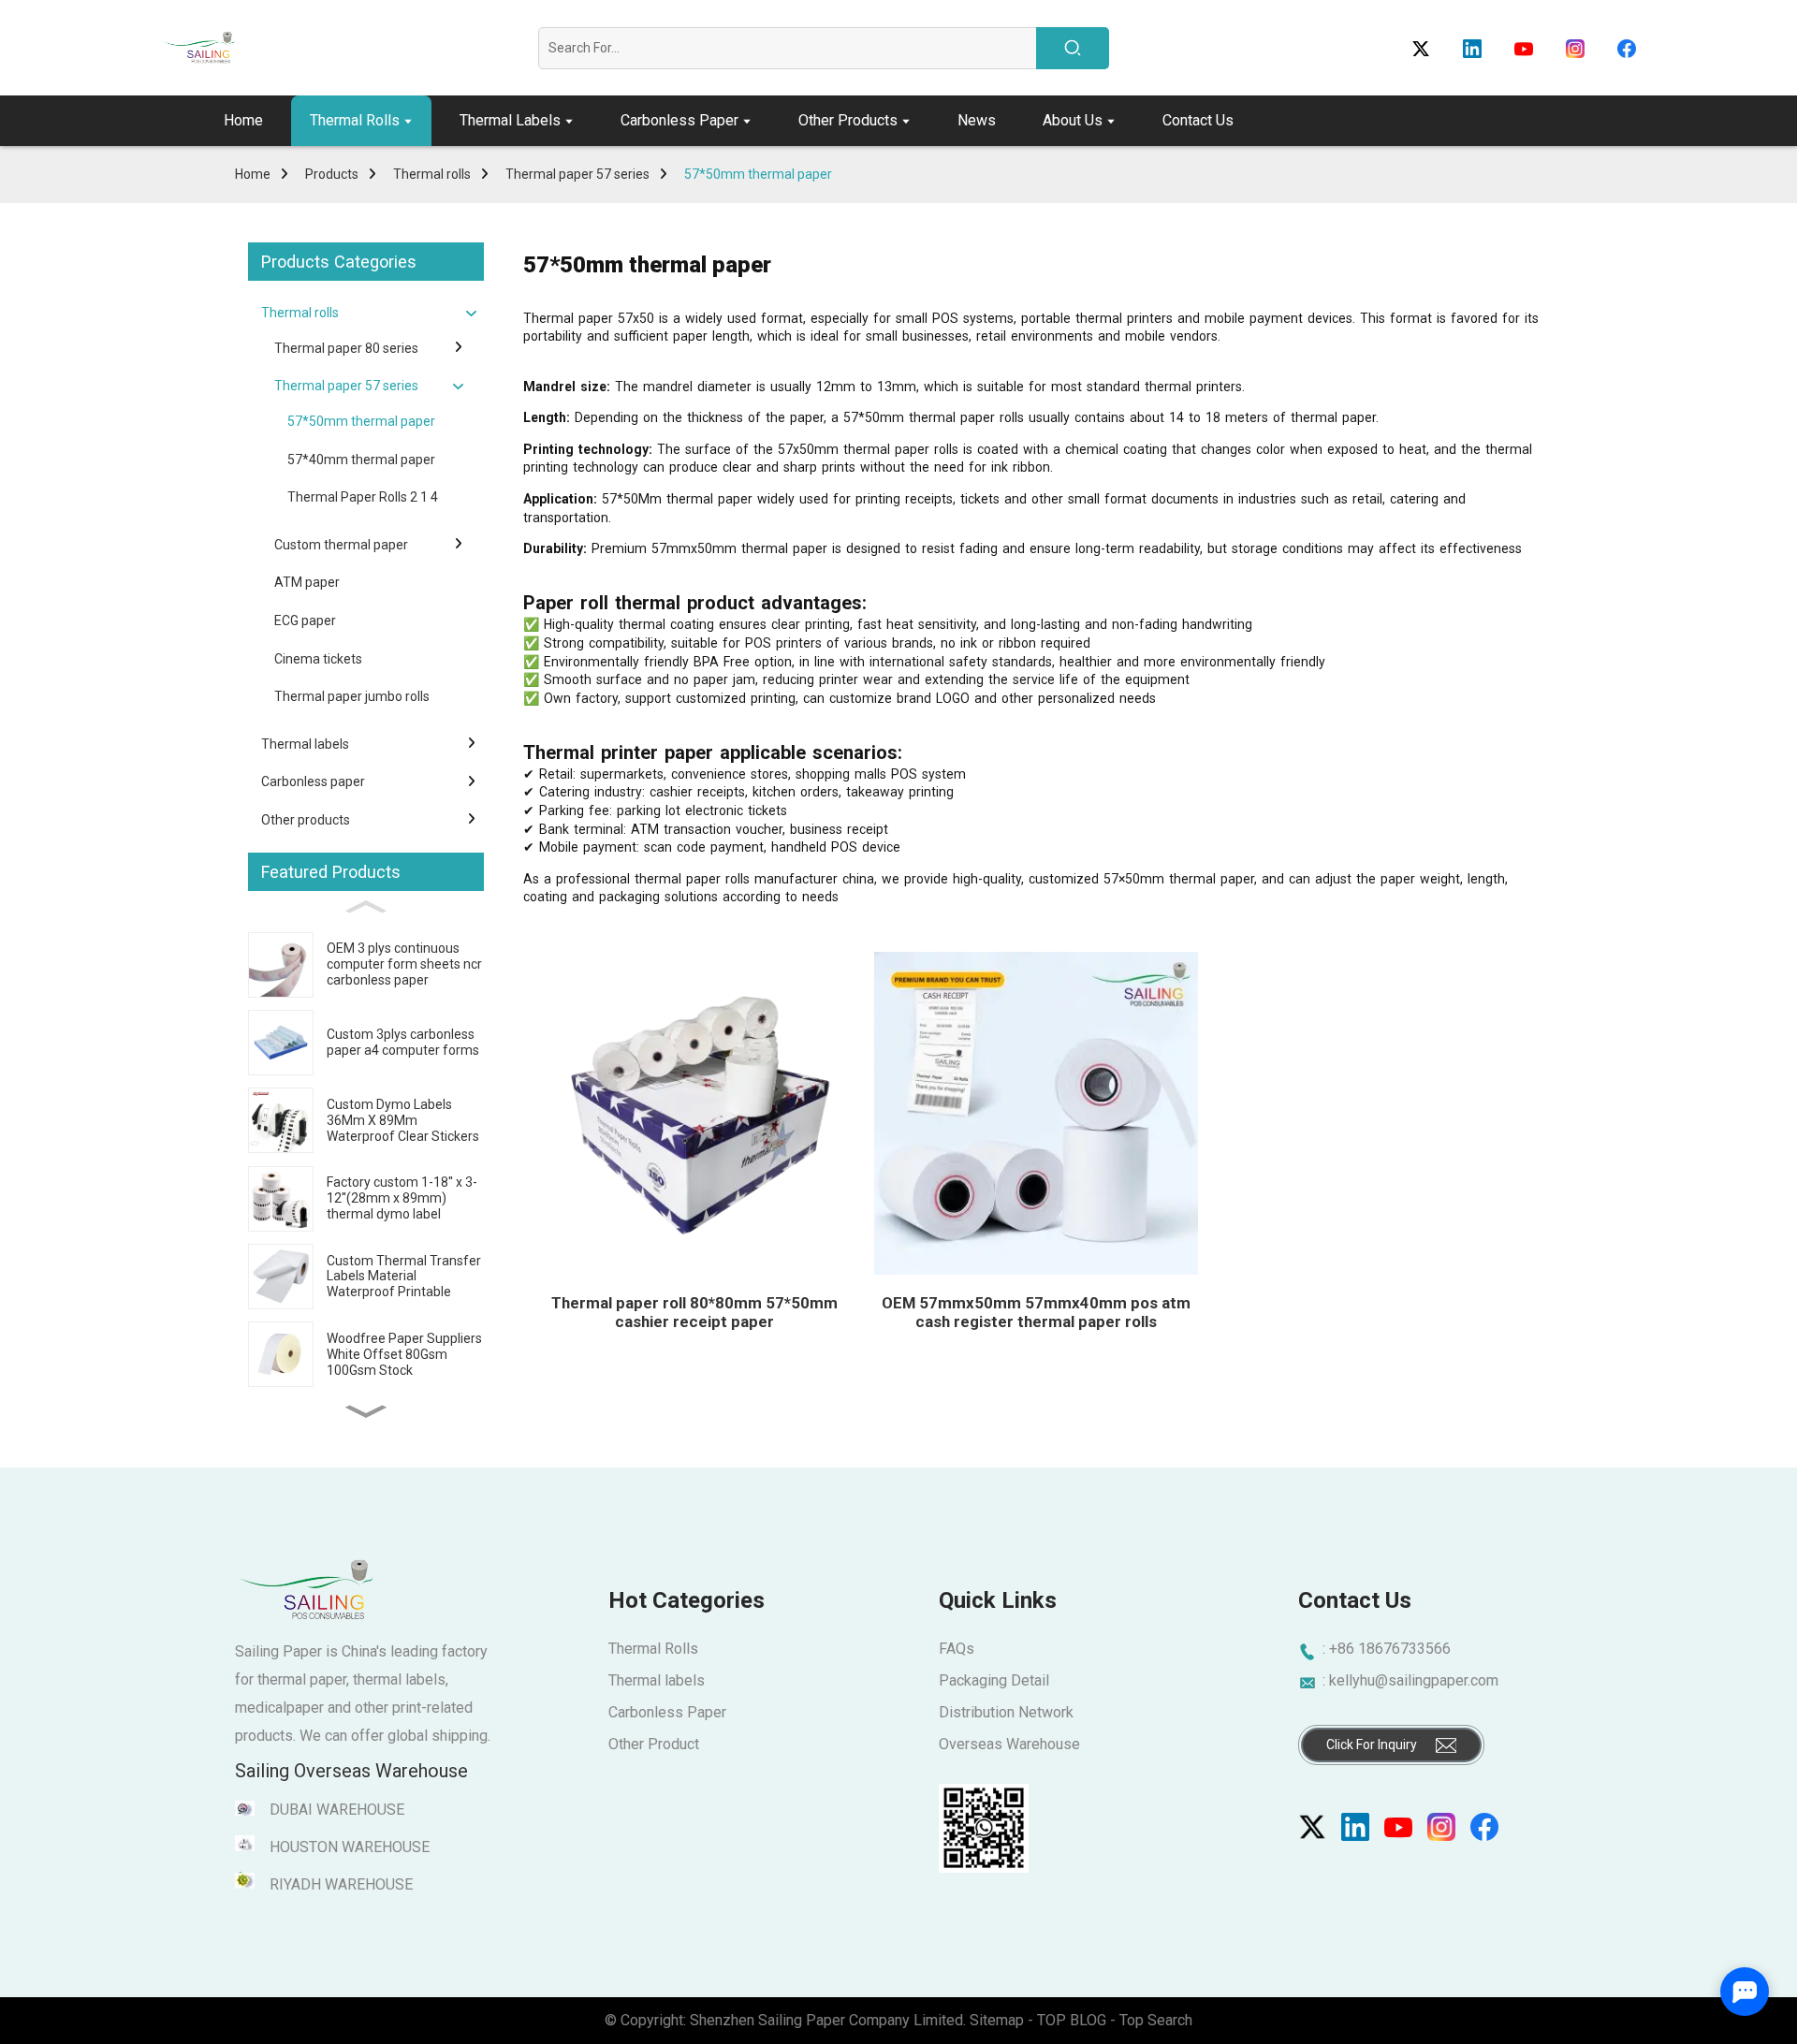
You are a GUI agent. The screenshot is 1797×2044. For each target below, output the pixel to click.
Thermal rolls (432, 174)
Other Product (654, 1744)
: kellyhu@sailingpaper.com (1410, 1680)
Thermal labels (305, 744)
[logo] (198, 48)
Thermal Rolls (653, 1649)
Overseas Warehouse (1009, 1744)
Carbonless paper (313, 781)
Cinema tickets (318, 659)
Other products (306, 820)
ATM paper (307, 582)
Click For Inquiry (1372, 1745)
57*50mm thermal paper (758, 174)
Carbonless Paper (667, 1712)
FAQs (957, 1649)
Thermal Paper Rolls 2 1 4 (363, 497)
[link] (1312, 1827)
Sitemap (997, 2020)
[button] (366, 1412)
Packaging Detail (994, 1680)
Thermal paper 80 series (346, 348)
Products (332, 174)
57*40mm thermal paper (361, 460)
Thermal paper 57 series (577, 174)
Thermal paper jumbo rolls (352, 696)
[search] (1073, 48)
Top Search (1156, 2020)
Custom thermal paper (341, 545)
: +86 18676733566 (1387, 1649)
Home (253, 174)
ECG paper (305, 620)
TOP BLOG (1074, 2020)
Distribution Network (1006, 1712)
